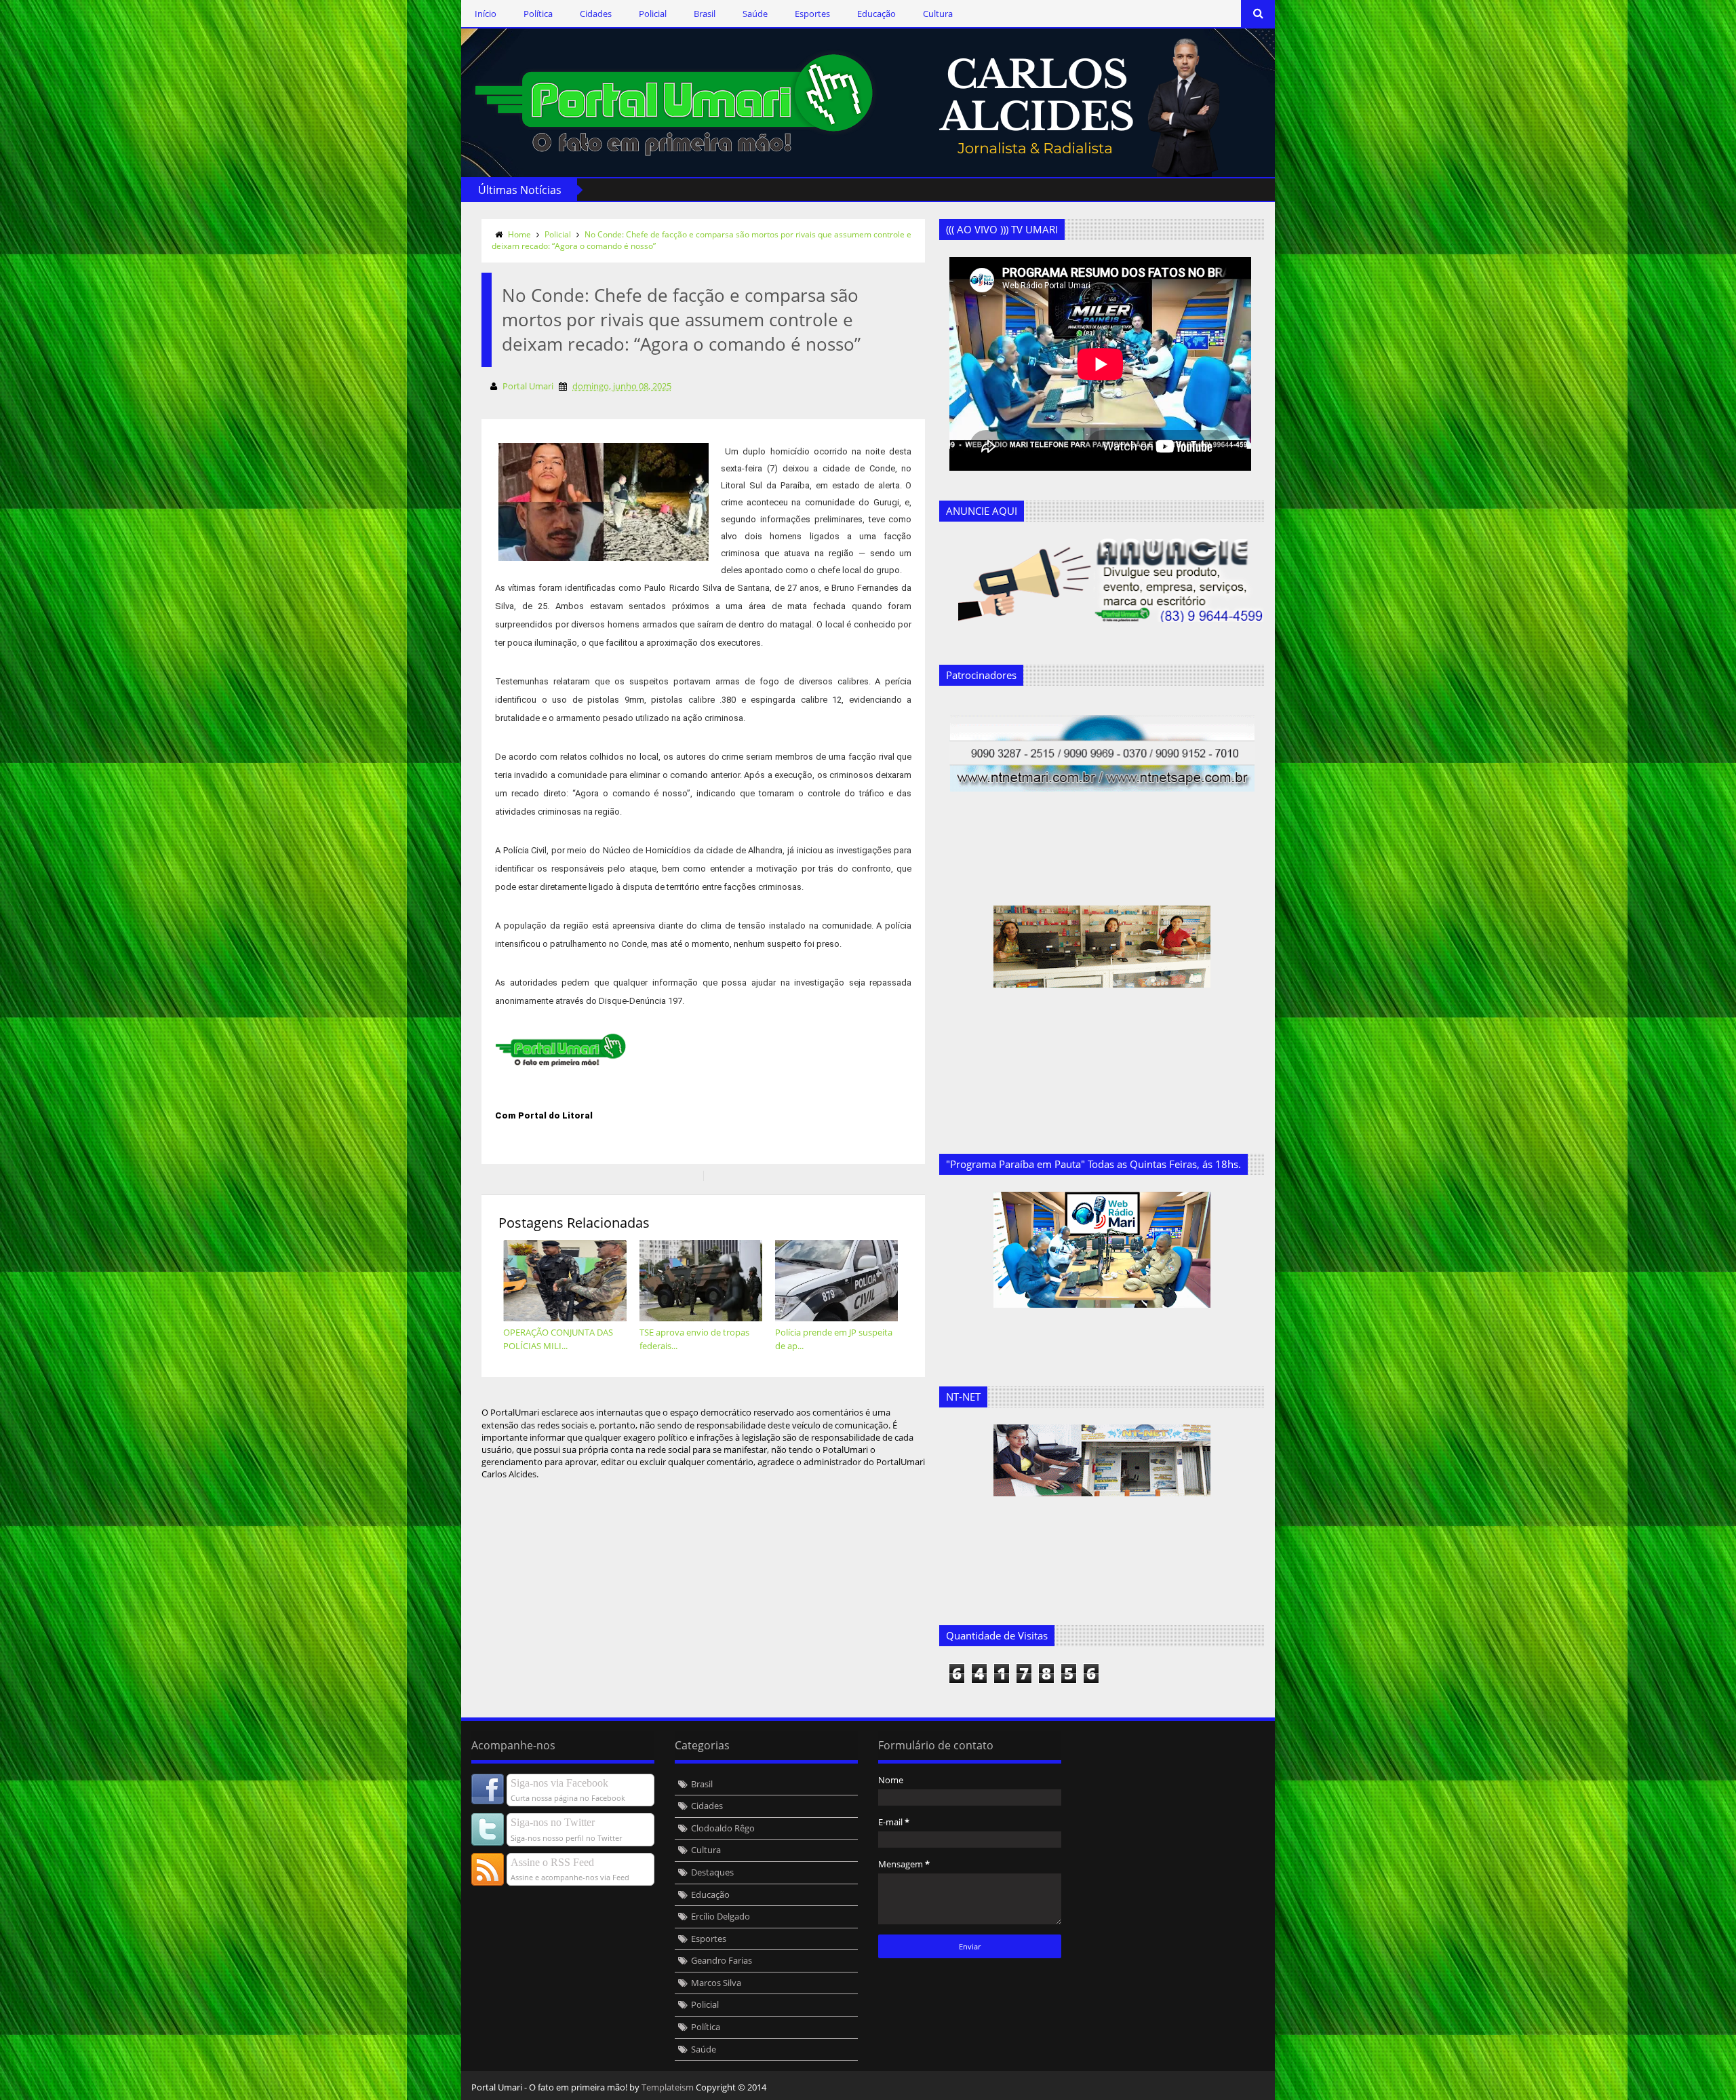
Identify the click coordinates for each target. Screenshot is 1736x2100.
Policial (653, 14)
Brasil (705, 14)
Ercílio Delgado (721, 1916)
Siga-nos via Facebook (559, 1783)
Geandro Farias (722, 1960)
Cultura (938, 14)
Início (486, 14)
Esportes (812, 14)
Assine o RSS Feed (552, 1862)
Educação (876, 14)
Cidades (596, 14)
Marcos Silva (716, 1983)
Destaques (712, 1872)
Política (538, 14)
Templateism (668, 2087)
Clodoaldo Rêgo (723, 1828)
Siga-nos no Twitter (553, 1822)
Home (519, 234)
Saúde (755, 14)
